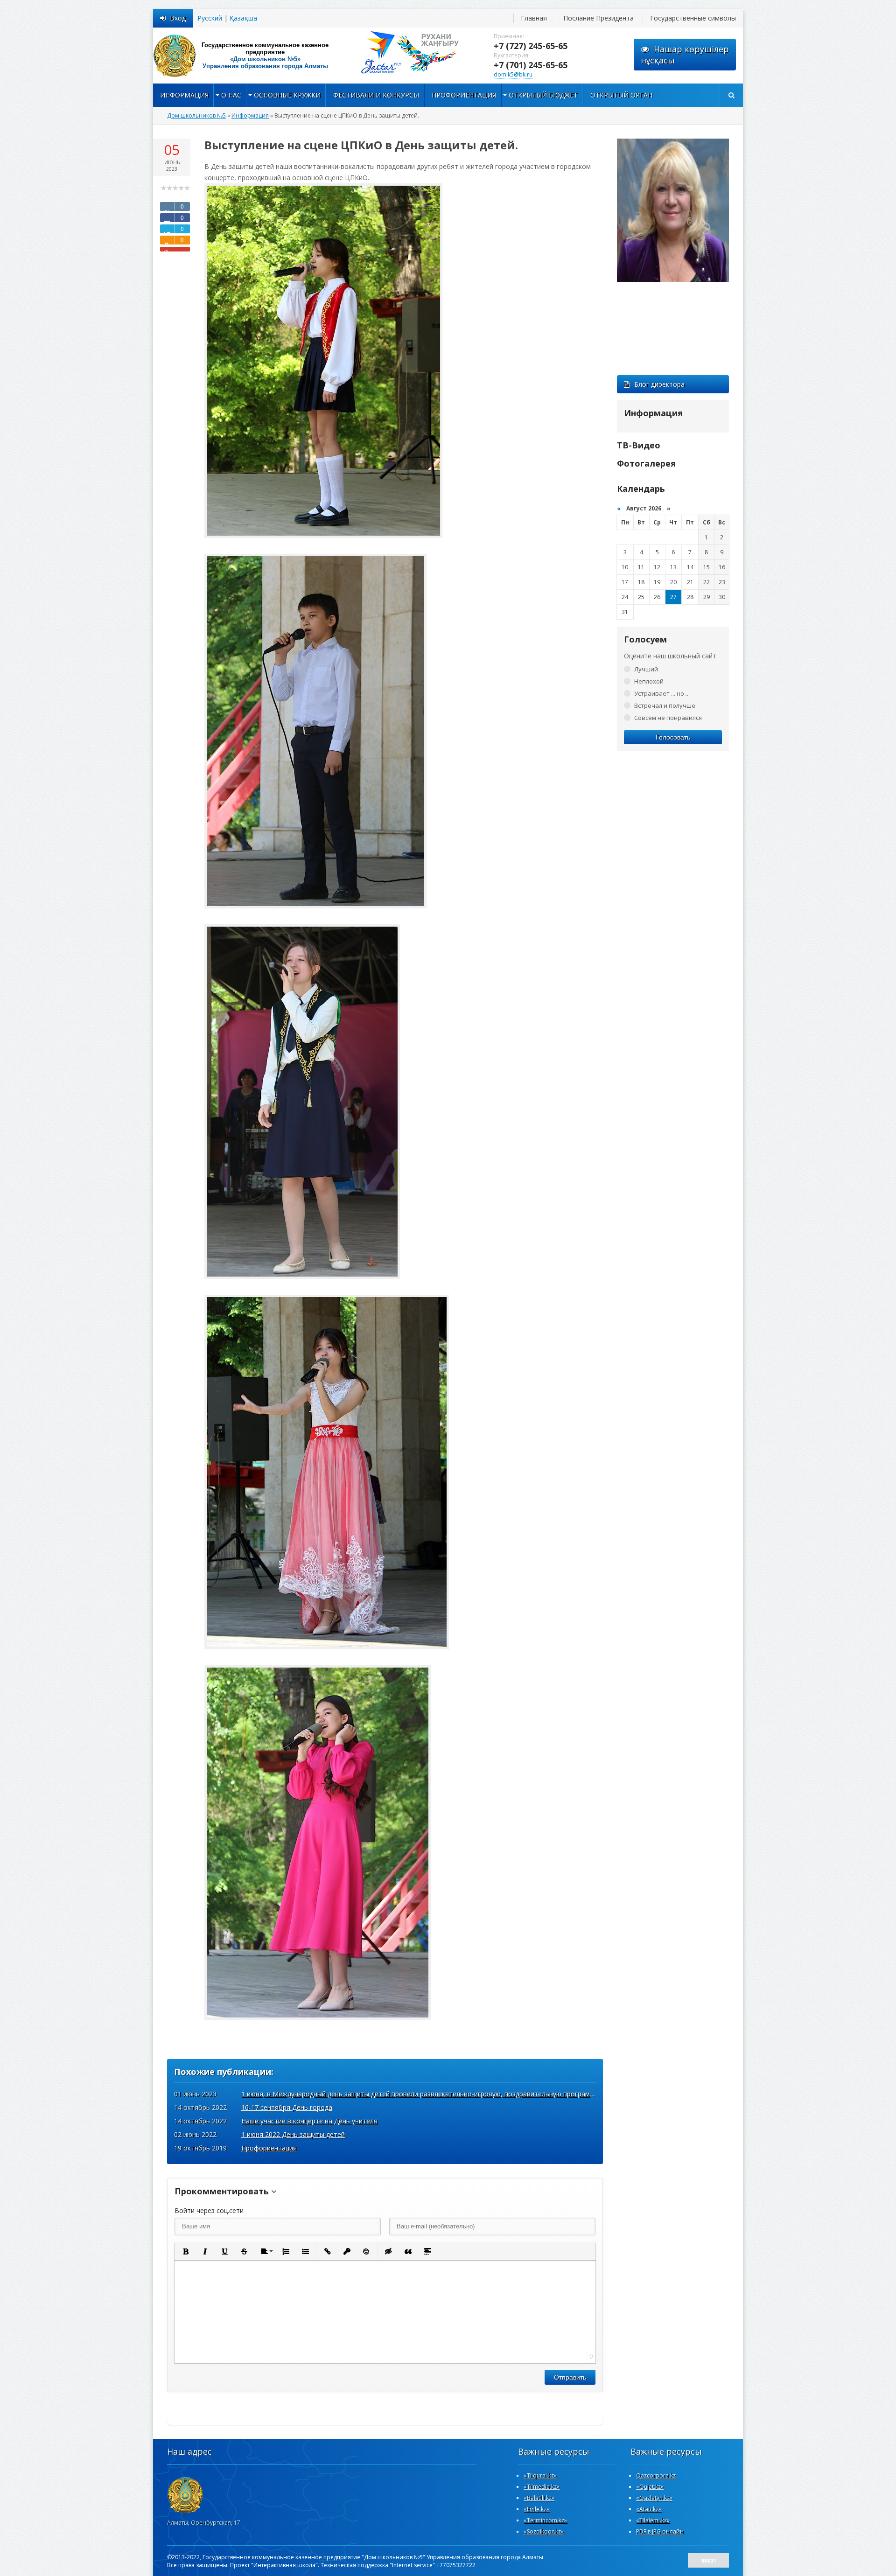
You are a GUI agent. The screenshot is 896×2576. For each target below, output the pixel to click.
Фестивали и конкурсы (376, 95)
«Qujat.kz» (650, 2487)
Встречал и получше (665, 705)
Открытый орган (621, 95)
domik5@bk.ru (513, 74)
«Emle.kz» (536, 2509)
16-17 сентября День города (287, 2107)
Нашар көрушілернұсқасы (685, 55)
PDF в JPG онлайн (660, 2531)
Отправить (570, 2377)
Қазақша (243, 18)
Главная (534, 18)
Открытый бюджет (543, 95)
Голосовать (673, 737)
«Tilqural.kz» (540, 2475)
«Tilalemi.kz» (653, 2520)
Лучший (646, 669)
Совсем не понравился (668, 718)
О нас (231, 95)
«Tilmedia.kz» (542, 2487)
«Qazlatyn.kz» (654, 2498)
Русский (210, 18)
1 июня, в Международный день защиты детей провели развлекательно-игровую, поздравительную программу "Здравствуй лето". (451, 2094)
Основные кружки (287, 95)
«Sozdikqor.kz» (544, 2531)
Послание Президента (598, 18)
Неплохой (649, 681)
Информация (184, 95)
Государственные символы (693, 18)
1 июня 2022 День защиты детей (293, 2134)
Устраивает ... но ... (662, 693)
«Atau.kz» (649, 2509)
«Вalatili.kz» (539, 2498)
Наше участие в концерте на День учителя (309, 2121)
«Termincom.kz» (545, 2520)
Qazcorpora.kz (656, 2475)
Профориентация (464, 95)
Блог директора (659, 384)
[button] (185, 2251)
